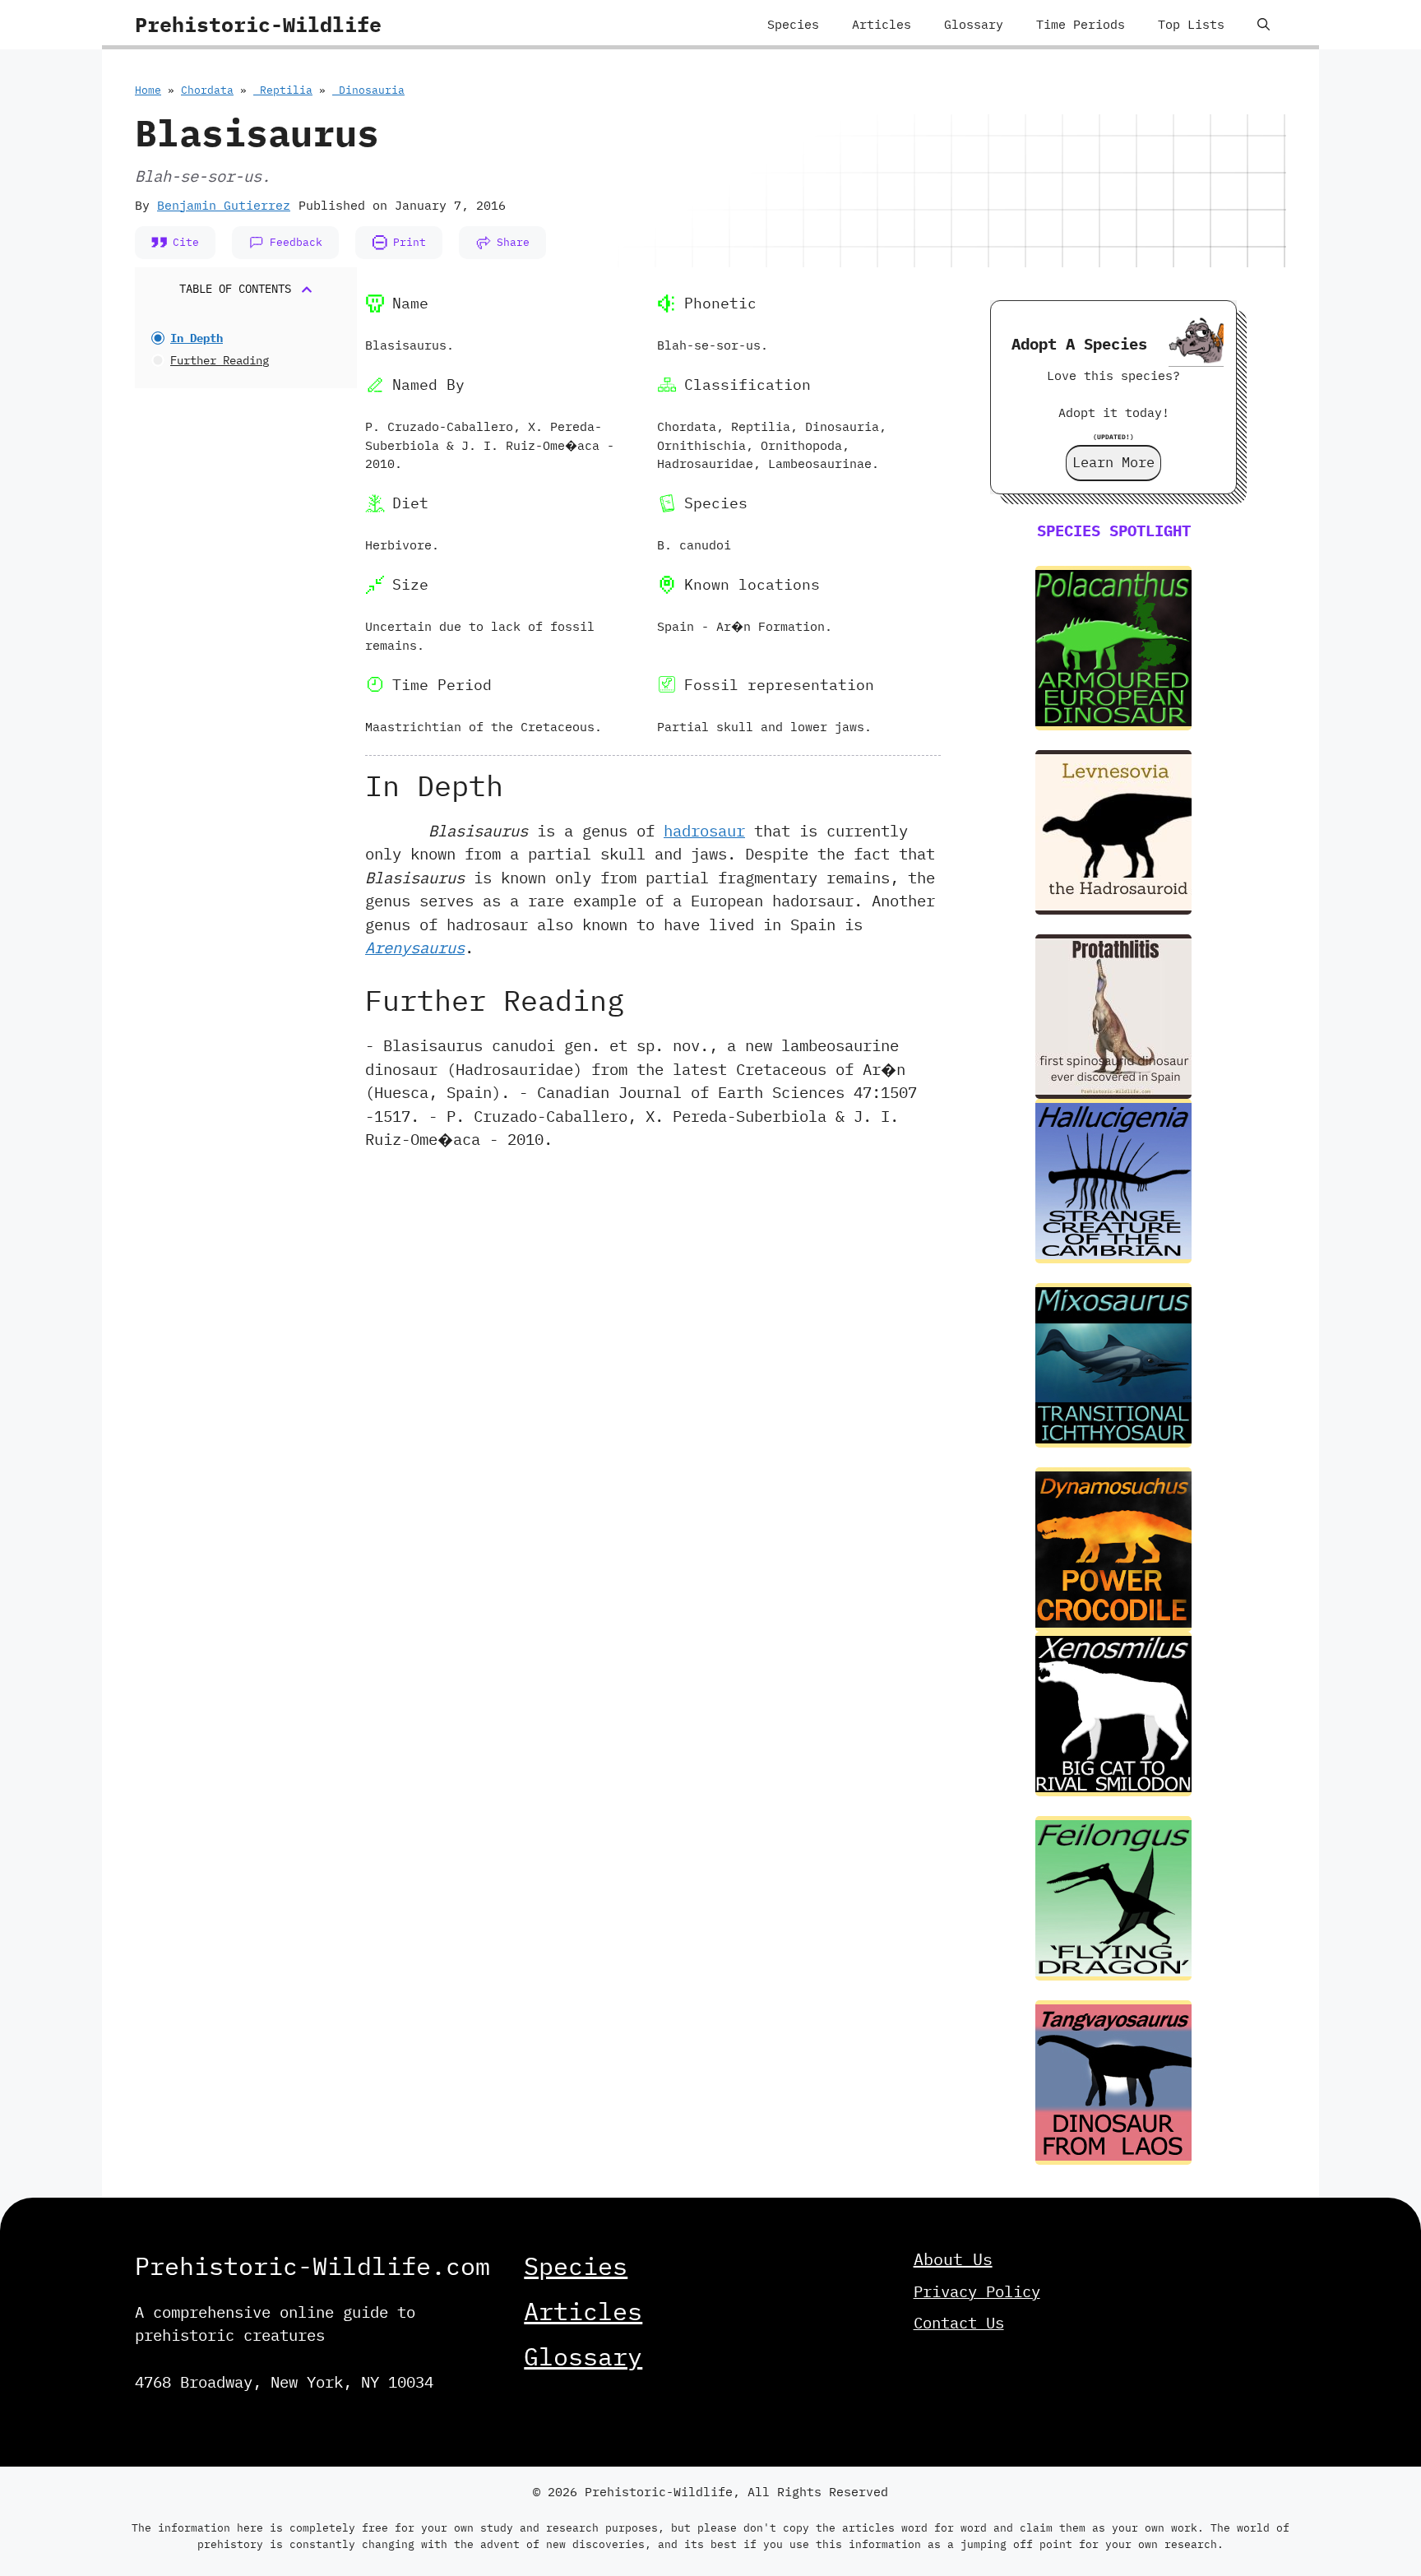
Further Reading (220, 360)
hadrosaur (704, 831)
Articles (882, 24)
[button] (1264, 25)
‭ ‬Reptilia (283, 90)
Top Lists (1191, 24)
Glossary (974, 24)
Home (148, 90)
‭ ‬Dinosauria (368, 90)
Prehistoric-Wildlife (258, 24)
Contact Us (959, 2323)
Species (793, 24)
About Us (953, 2259)
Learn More (1113, 462)
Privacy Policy (977, 2291)
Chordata (207, 90)
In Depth (197, 338)
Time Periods (1081, 24)
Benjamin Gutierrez (224, 205)
